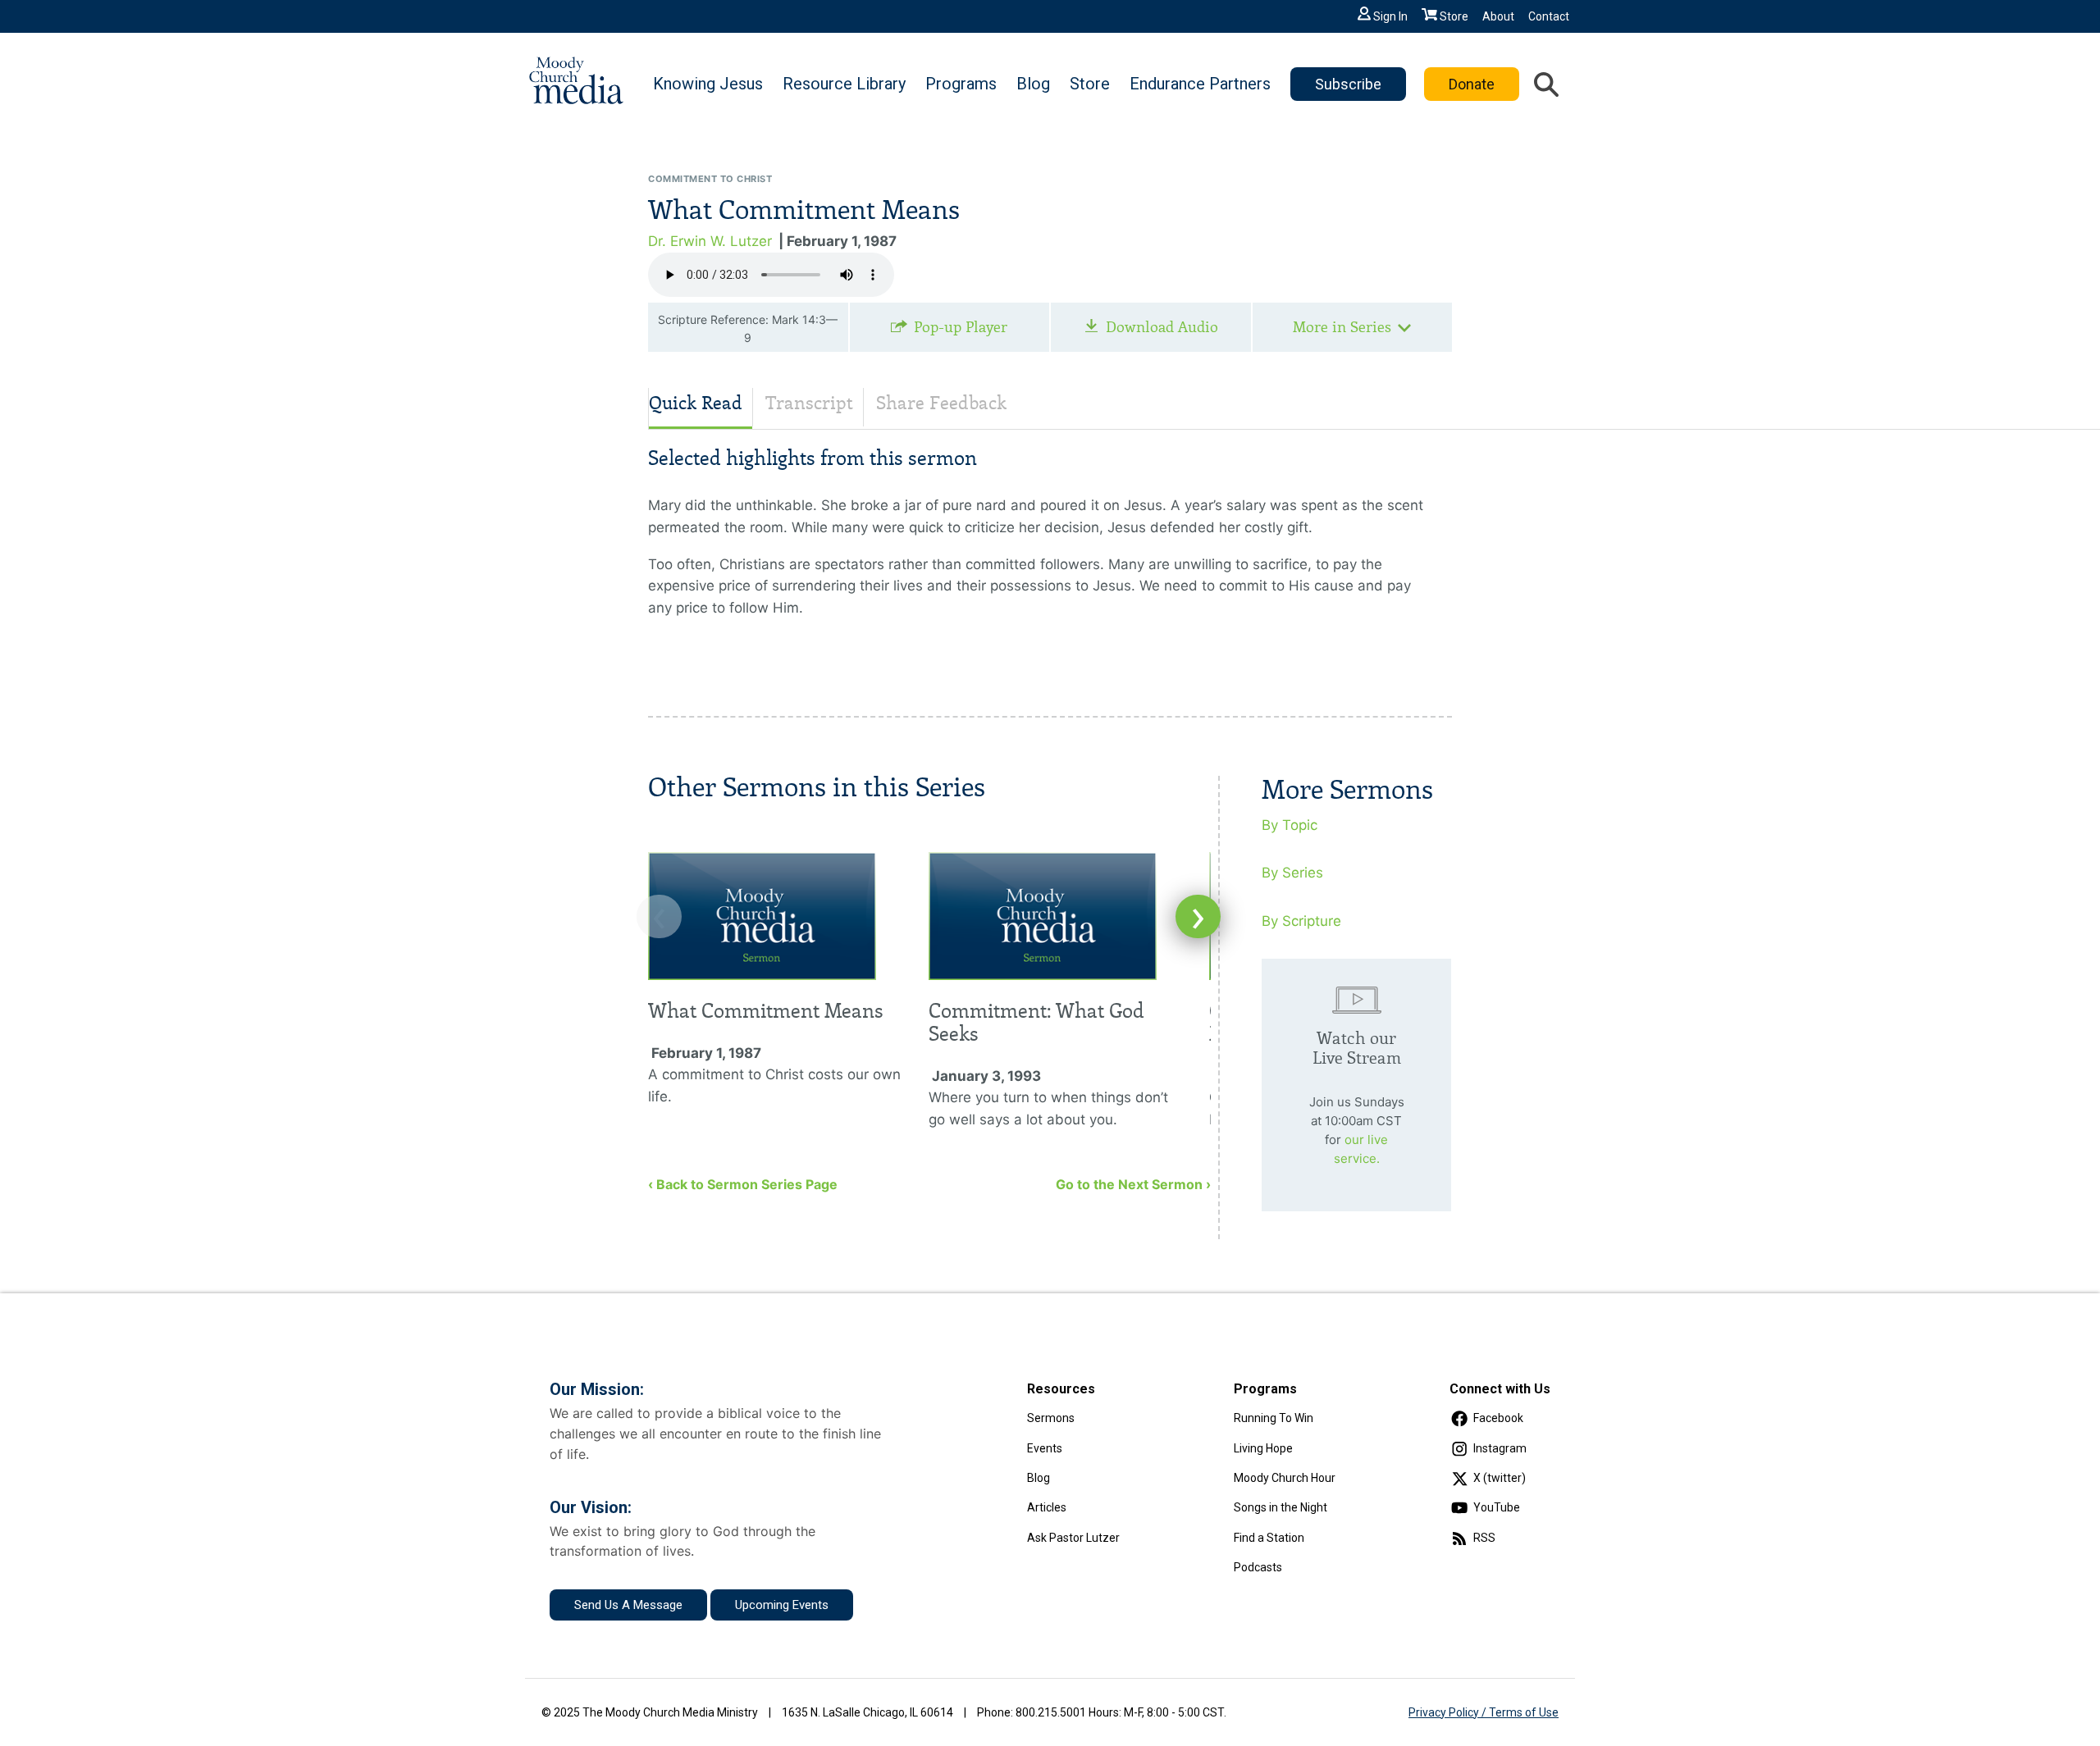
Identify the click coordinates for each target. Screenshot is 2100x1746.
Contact (1549, 16)
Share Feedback (941, 403)
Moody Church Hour (1285, 1478)
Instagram (1500, 1448)
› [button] (1198, 916)
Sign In (1390, 16)
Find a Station (1269, 1538)
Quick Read (696, 403)
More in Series (1342, 327)
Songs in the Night (1281, 1507)
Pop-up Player (961, 327)
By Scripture (1301, 921)
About (1498, 16)
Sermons (1051, 1418)
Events (1045, 1448)
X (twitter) (1500, 1478)
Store (1454, 16)
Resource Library (844, 84)
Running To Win (1274, 1418)
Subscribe (1348, 84)
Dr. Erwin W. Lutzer (710, 241)
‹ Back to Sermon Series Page (743, 1184)
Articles (1047, 1507)
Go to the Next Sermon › (1133, 1184)
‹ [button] (659, 916)
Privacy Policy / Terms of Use (1484, 1712)
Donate (1472, 84)
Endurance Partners (1200, 84)
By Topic (1290, 825)
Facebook (1498, 1418)
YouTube (1497, 1507)
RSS (1484, 1538)
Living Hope (1263, 1448)
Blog (1033, 84)
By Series (1292, 873)
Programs (961, 84)
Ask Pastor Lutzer (1073, 1538)
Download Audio (1162, 327)
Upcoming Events (782, 1605)
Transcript (809, 403)
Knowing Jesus (708, 84)
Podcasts (1258, 1567)
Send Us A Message (628, 1605)
